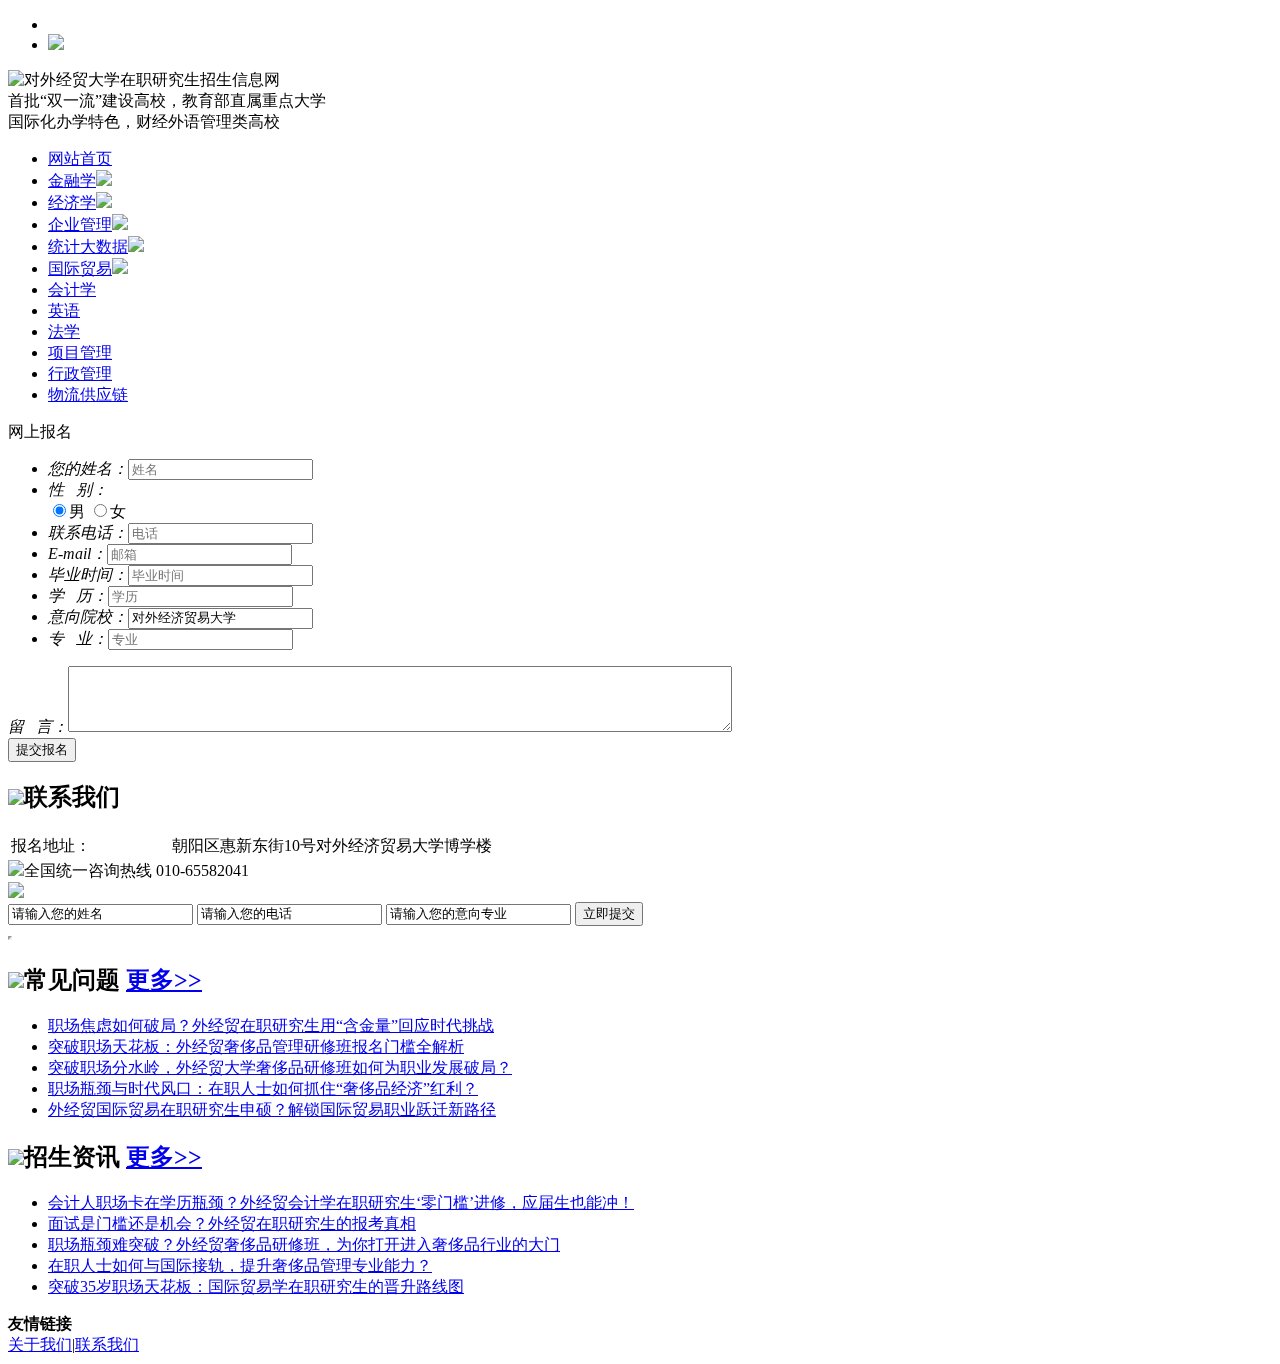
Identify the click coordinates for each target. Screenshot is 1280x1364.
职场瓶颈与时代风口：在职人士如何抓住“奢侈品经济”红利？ (263, 1088)
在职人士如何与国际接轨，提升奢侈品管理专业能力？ (240, 1265)
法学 (64, 331)
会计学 (72, 289)
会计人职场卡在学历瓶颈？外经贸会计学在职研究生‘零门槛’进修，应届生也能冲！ (341, 1202)
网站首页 (80, 158)
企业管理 (80, 224)
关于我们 (40, 1344)
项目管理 (80, 352)
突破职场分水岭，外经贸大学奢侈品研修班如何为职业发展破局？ (280, 1067)
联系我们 (107, 1344)
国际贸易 (80, 268)
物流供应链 (88, 394)
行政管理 (80, 373)
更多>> (164, 980)
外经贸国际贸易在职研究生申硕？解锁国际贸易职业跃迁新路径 (272, 1109)
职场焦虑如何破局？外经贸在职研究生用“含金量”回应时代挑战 (271, 1025)
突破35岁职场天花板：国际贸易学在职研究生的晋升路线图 (256, 1286)
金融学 (72, 180)
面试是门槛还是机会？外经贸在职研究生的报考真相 (232, 1223)
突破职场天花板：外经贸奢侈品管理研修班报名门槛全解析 (256, 1046)
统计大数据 (88, 246)
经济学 (72, 202)
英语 (64, 310)
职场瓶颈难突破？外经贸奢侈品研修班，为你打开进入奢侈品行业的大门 (304, 1244)
